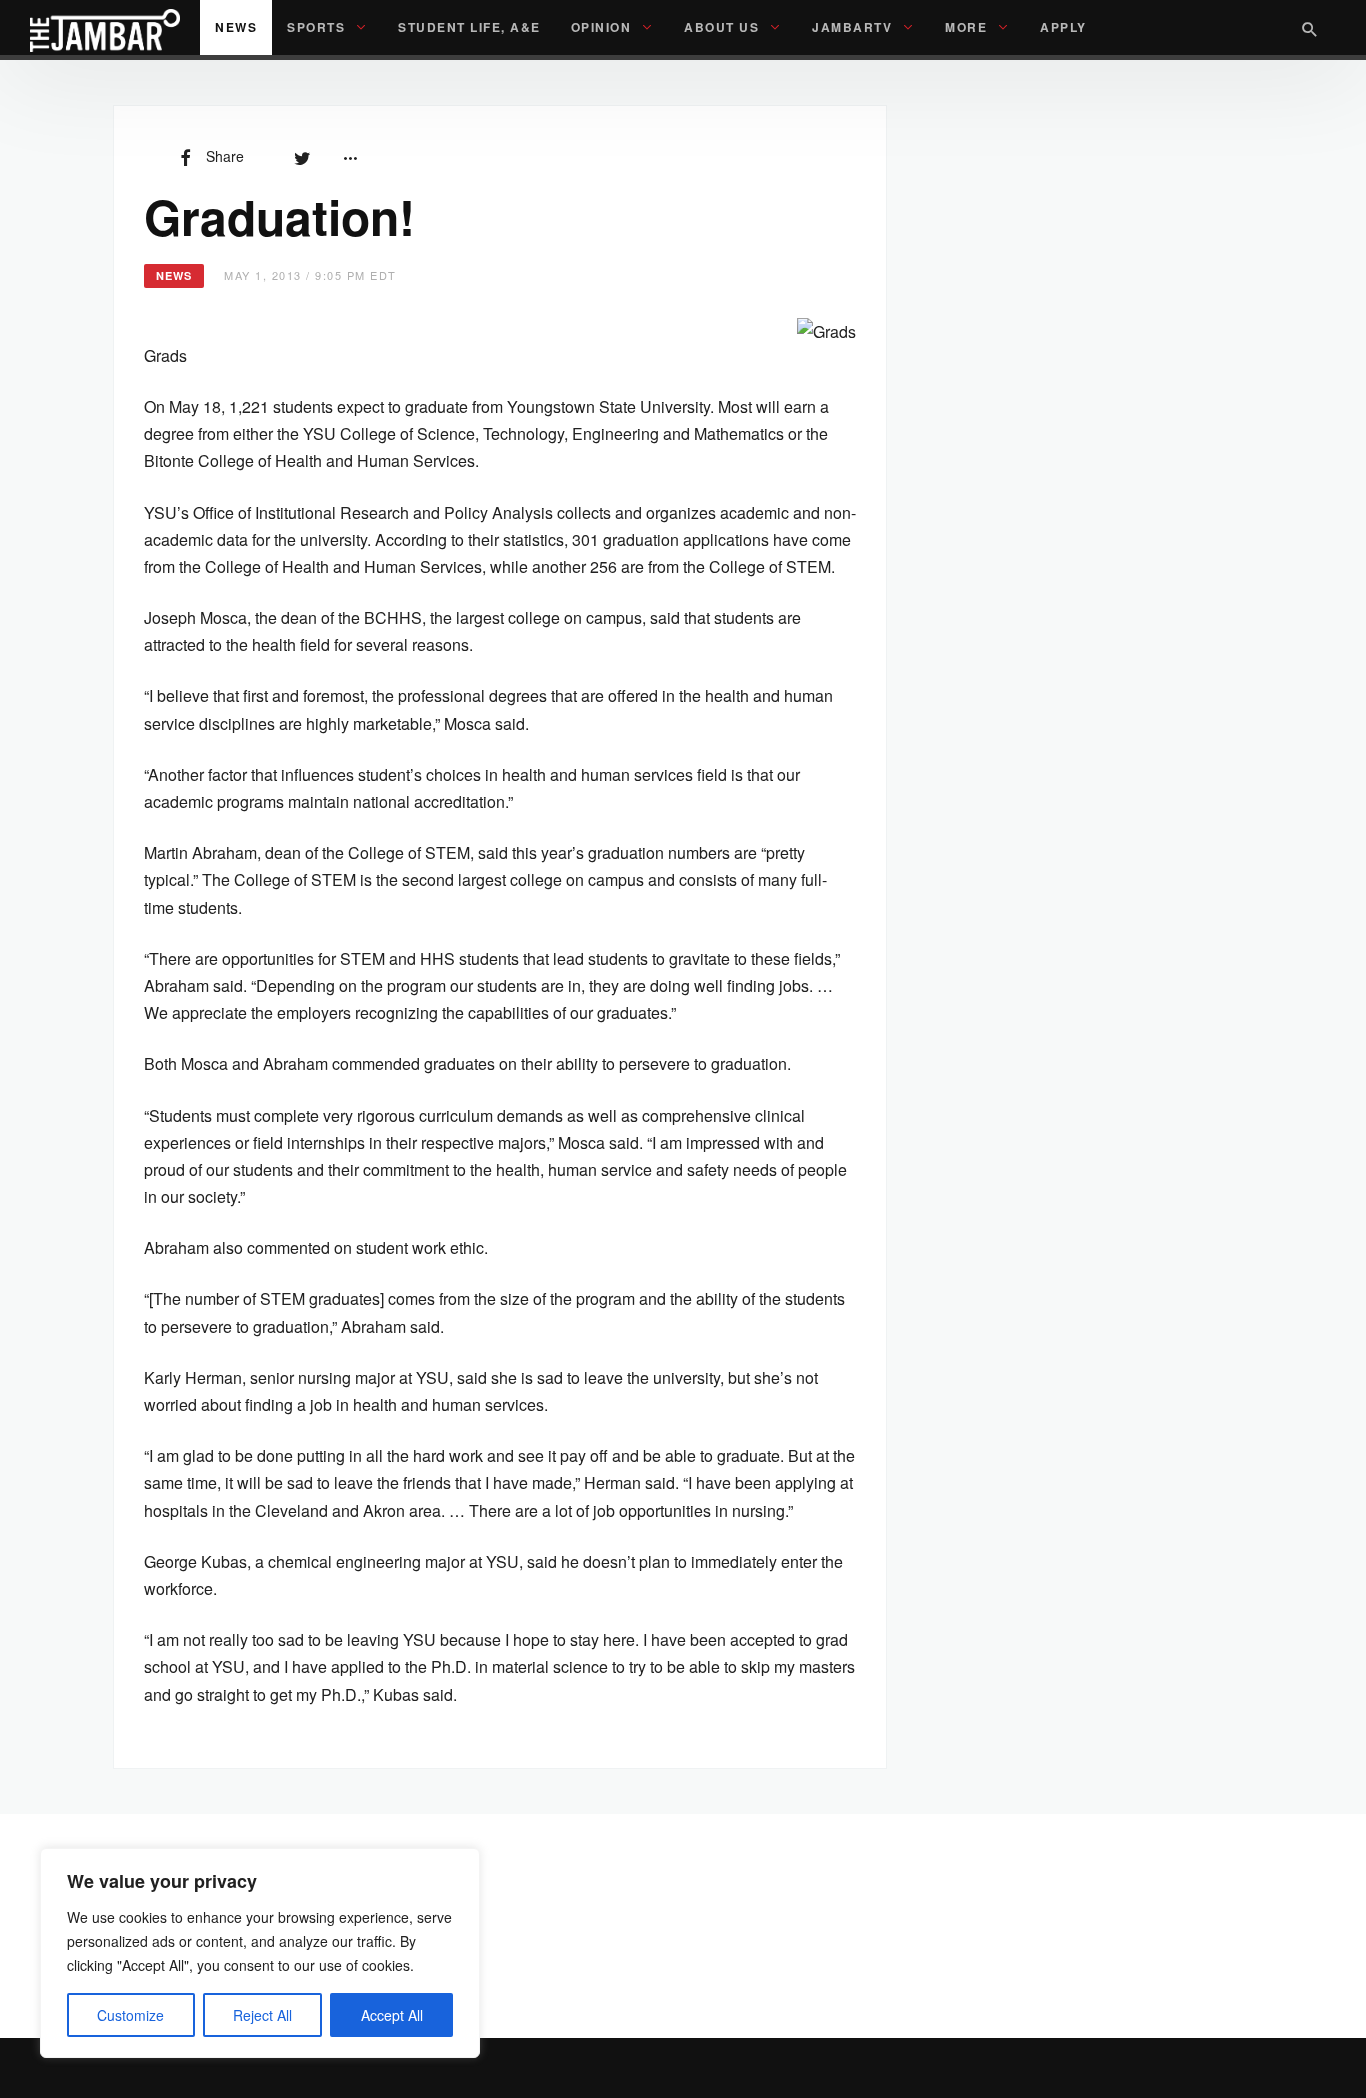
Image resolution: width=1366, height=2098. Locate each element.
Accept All (392, 2015)
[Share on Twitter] (302, 156)
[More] (350, 156)
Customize (130, 2015)
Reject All (262, 2015)
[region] (260, 1953)
